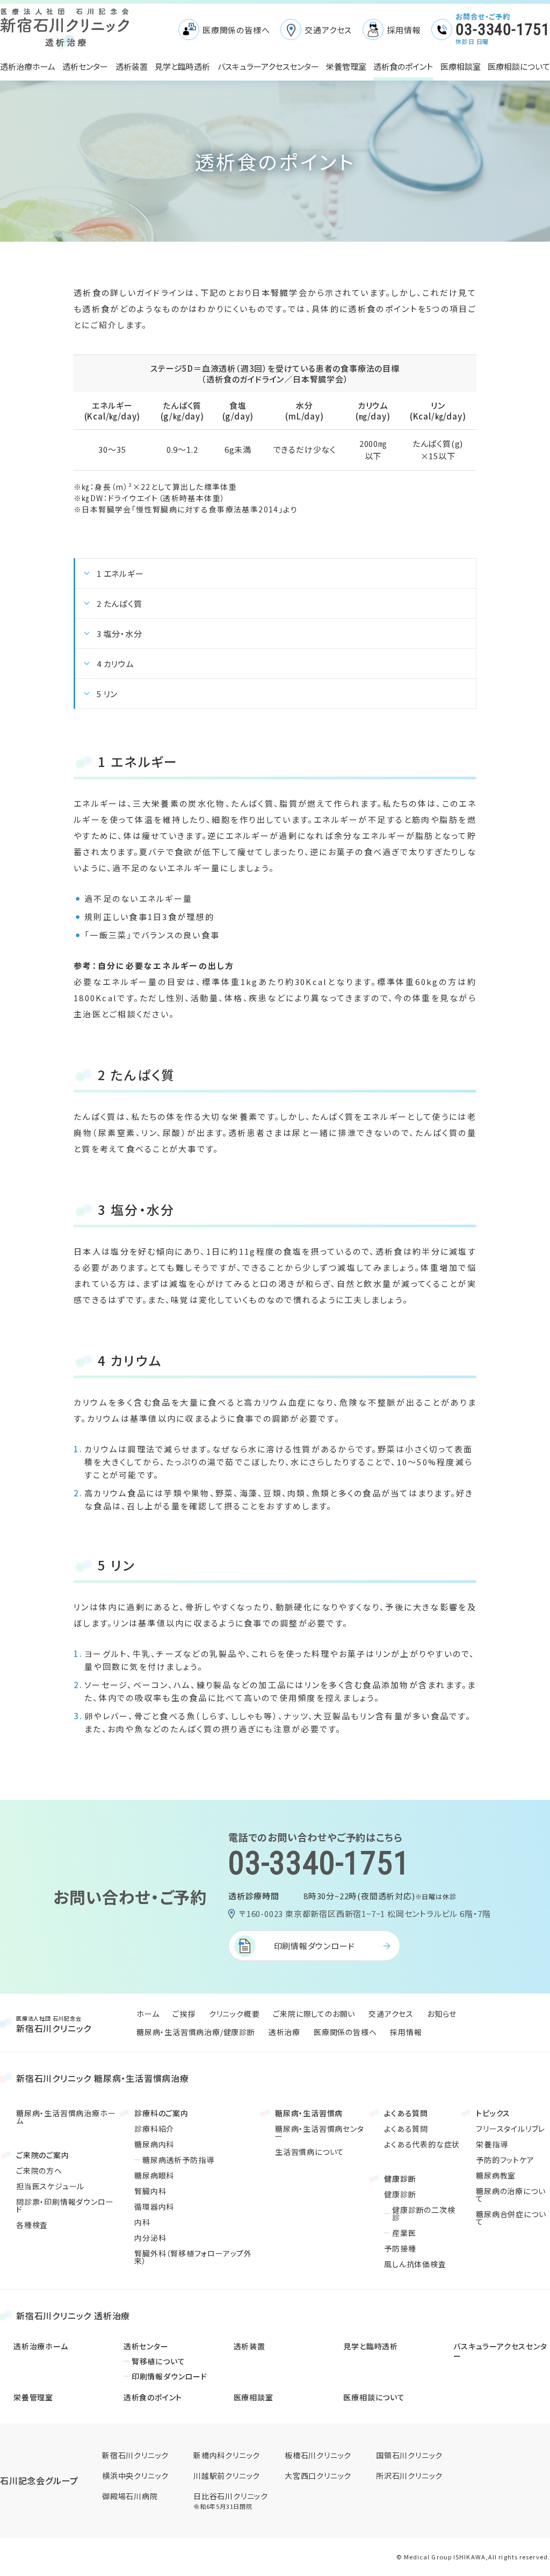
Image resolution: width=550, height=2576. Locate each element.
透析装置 (132, 66)
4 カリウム (115, 664)
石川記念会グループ (39, 2481)
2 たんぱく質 (120, 603)
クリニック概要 (234, 2014)
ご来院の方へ (39, 2170)
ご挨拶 (184, 2014)
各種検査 (32, 2225)
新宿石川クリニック (54, 2024)
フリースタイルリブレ (511, 2129)
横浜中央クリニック (135, 2476)
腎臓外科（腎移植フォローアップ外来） (193, 2257)
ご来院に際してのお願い (314, 2014)
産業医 (404, 2233)
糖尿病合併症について (511, 2218)
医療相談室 (461, 66)
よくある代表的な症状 (422, 2144)
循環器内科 (154, 2206)
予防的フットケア (505, 2160)
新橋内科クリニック (227, 2455)
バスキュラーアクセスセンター (268, 66)
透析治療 (284, 2032)
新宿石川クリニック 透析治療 (73, 2315)
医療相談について (519, 66)
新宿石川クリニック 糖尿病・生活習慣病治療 (103, 2078)
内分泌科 (150, 2238)
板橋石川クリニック (318, 2455)
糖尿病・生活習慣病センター (320, 2132)
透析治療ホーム (28, 66)
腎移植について (158, 2361)
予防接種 (400, 2248)
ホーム (148, 2014)
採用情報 (404, 30)
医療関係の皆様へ (236, 30)
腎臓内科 (150, 2191)
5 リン (107, 694)
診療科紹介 (154, 2129)
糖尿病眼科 (154, 2175)
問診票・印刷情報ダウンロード (65, 2205)
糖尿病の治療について (511, 2195)
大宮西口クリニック (318, 2476)
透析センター (85, 66)
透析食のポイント (403, 66)
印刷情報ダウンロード (314, 1946)
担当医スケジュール (50, 2186)
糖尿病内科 (154, 2144)
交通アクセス (328, 30)
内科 (142, 2222)
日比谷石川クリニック (231, 2501)
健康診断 (400, 2194)
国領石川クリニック (409, 2455)
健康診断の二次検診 (424, 2213)
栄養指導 (492, 2144)
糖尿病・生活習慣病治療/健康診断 (196, 2032)
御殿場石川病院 (130, 2496)
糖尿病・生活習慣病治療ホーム (66, 2117)
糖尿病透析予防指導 (178, 2160)
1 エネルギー (120, 573)
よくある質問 (406, 2129)
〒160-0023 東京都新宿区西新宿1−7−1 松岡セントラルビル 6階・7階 (365, 1913)
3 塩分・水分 (120, 634)
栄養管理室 (346, 66)
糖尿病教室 (496, 2175)
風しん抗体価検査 (415, 2264)
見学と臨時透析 (182, 66)
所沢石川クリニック (409, 2476)
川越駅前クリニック (227, 2476)
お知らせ (442, 2014)
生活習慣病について (310, 2152)
